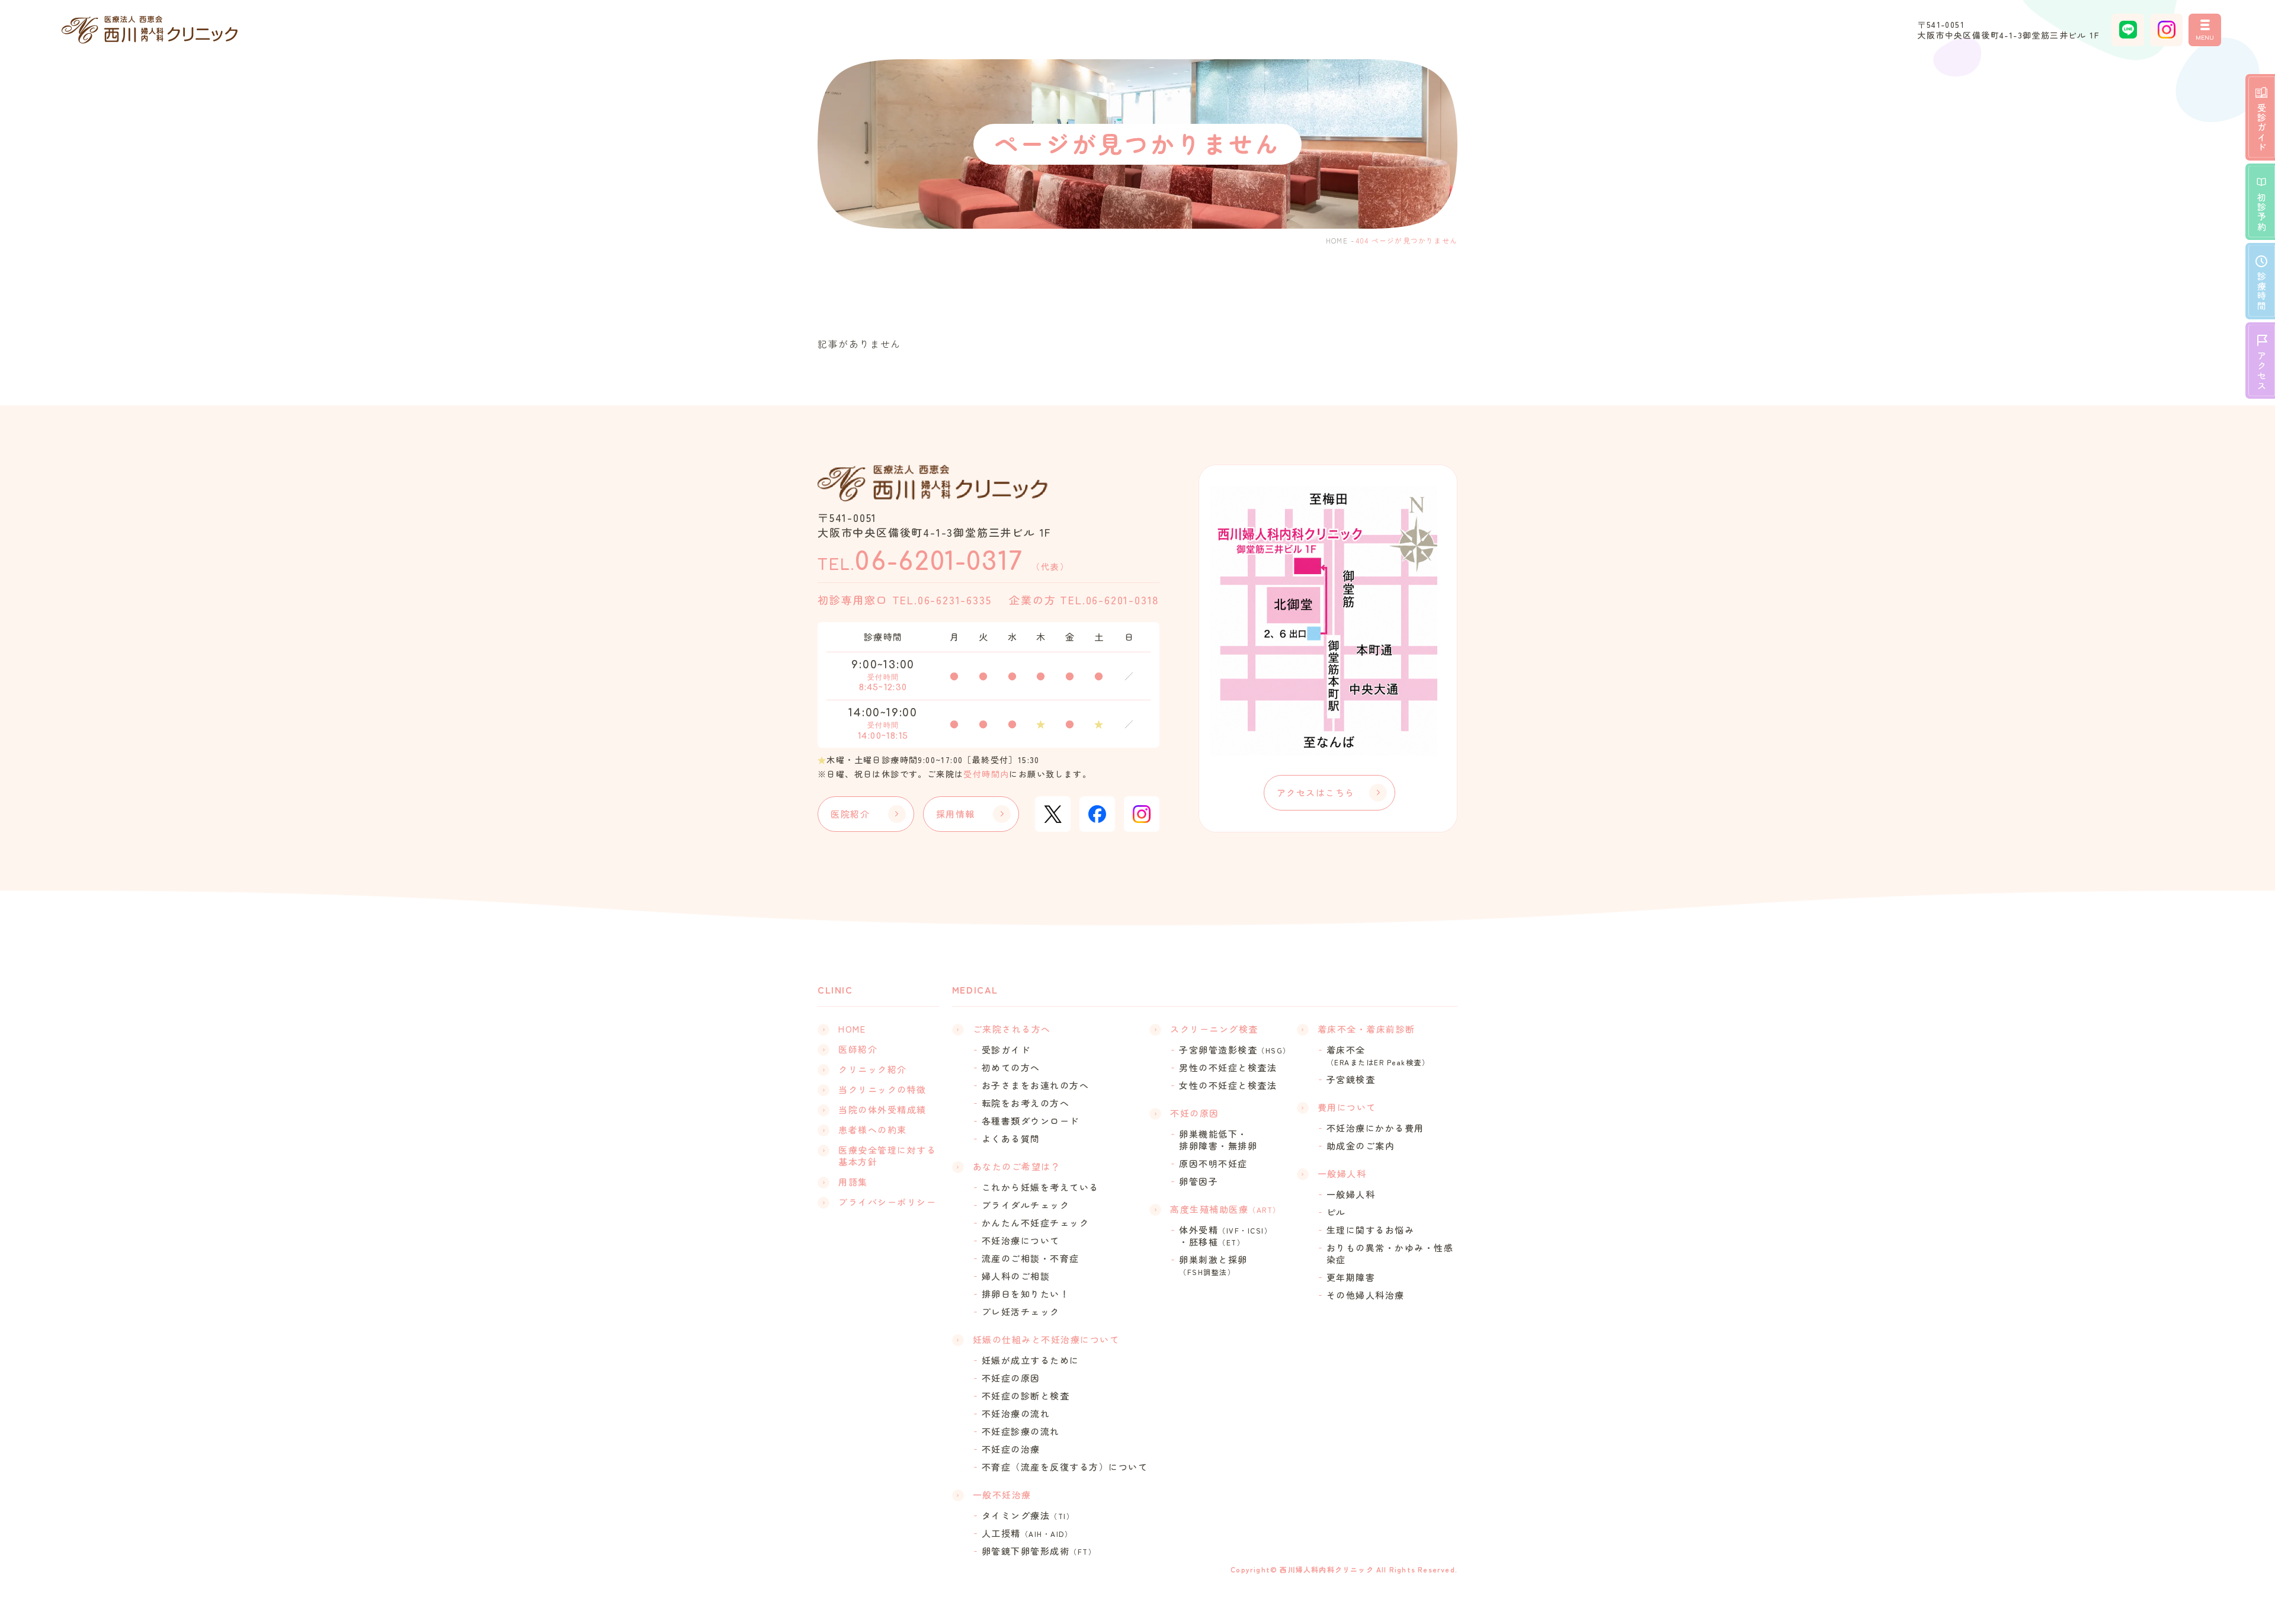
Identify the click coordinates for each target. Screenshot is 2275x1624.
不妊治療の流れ (1016, 1414)
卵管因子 (1199, 1181)
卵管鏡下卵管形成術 (1039, 1551)
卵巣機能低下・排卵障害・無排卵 (1218, 1140)
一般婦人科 (1351, 1194)
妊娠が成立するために (1031, 1360)
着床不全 (1378, 1056)
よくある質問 (1011, 1139)
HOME (1337, 240)
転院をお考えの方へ (1026, 1103)
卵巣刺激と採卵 (1213, 1265)
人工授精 (1027, 1533)
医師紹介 (858, 1049)
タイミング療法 (1028, 1516)
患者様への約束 (873, 1130)
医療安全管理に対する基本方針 (887, 1156)
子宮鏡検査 (1351, 1080)
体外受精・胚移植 (1225, 1236)
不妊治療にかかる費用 (1375, 1128)
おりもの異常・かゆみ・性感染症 (1390, 1254)
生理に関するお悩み (1371, 1230)
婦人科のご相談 (1016, 1276)
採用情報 (956, 814)
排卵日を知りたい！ (1026, 1294)
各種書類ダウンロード (1031, 1121)
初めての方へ (1011, 1068)
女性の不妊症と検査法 (1228, 1085)
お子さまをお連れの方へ (1036, 1085)
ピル (1336, 1212)
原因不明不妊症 (1213, 1164)
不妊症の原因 (1011, 1378)
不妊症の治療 (1011, 1449)
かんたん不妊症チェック (1036, 1223)
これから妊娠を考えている (1040, 1187)
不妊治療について (1021, 1241)
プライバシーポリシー (887, 1202)
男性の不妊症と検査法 (1228, 1068)
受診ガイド (1006, 1050)
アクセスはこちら (1316, 792)
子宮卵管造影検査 (1235, 1050)
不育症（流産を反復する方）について (1065, 1467)
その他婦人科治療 (1366, 1295)
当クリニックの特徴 (882, 1090)
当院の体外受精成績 (882, 1110)
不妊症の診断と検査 (1026, 1396)
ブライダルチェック (1026, 1205)
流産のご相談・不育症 (1031, 1258)
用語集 (853, 1182)
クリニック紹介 (873, 1069)
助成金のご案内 (1361, 1146)
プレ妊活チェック (1021, 1312)
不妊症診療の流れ (1021, 1431)
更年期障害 (1351, 1277)
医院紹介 (850, 814)
